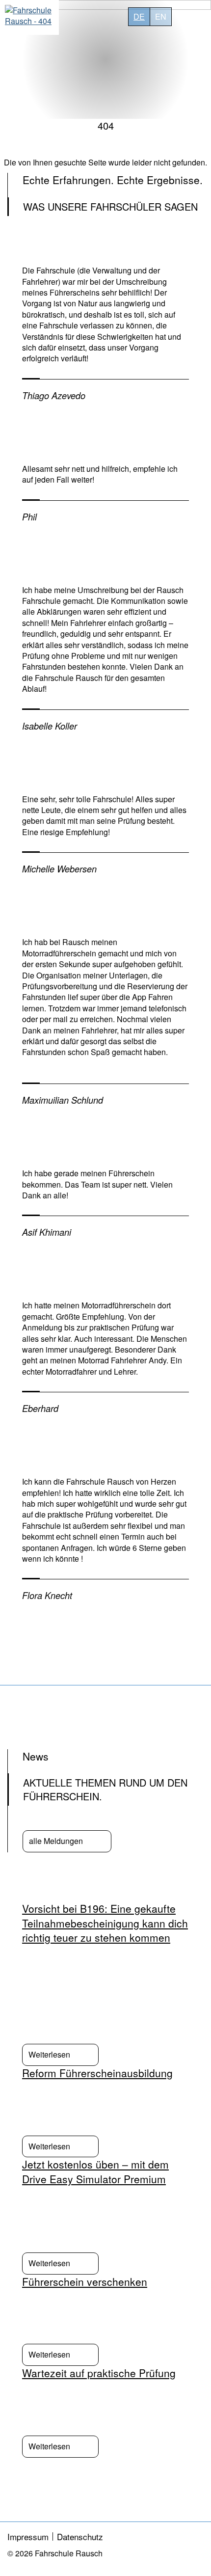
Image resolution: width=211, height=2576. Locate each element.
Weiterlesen (49, 2054)
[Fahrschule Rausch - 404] (29, 17)
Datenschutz (80, 2536)
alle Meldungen (56, 1841)
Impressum (28, 2536)
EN (161, 16)
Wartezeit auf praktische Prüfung (99, 2373)
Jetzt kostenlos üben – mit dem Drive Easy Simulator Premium (95, 2171)
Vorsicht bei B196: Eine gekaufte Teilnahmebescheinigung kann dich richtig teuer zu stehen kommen (105, 1923)
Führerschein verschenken (85, 2281)
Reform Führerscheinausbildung (97, 2073)
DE (139, 16)
